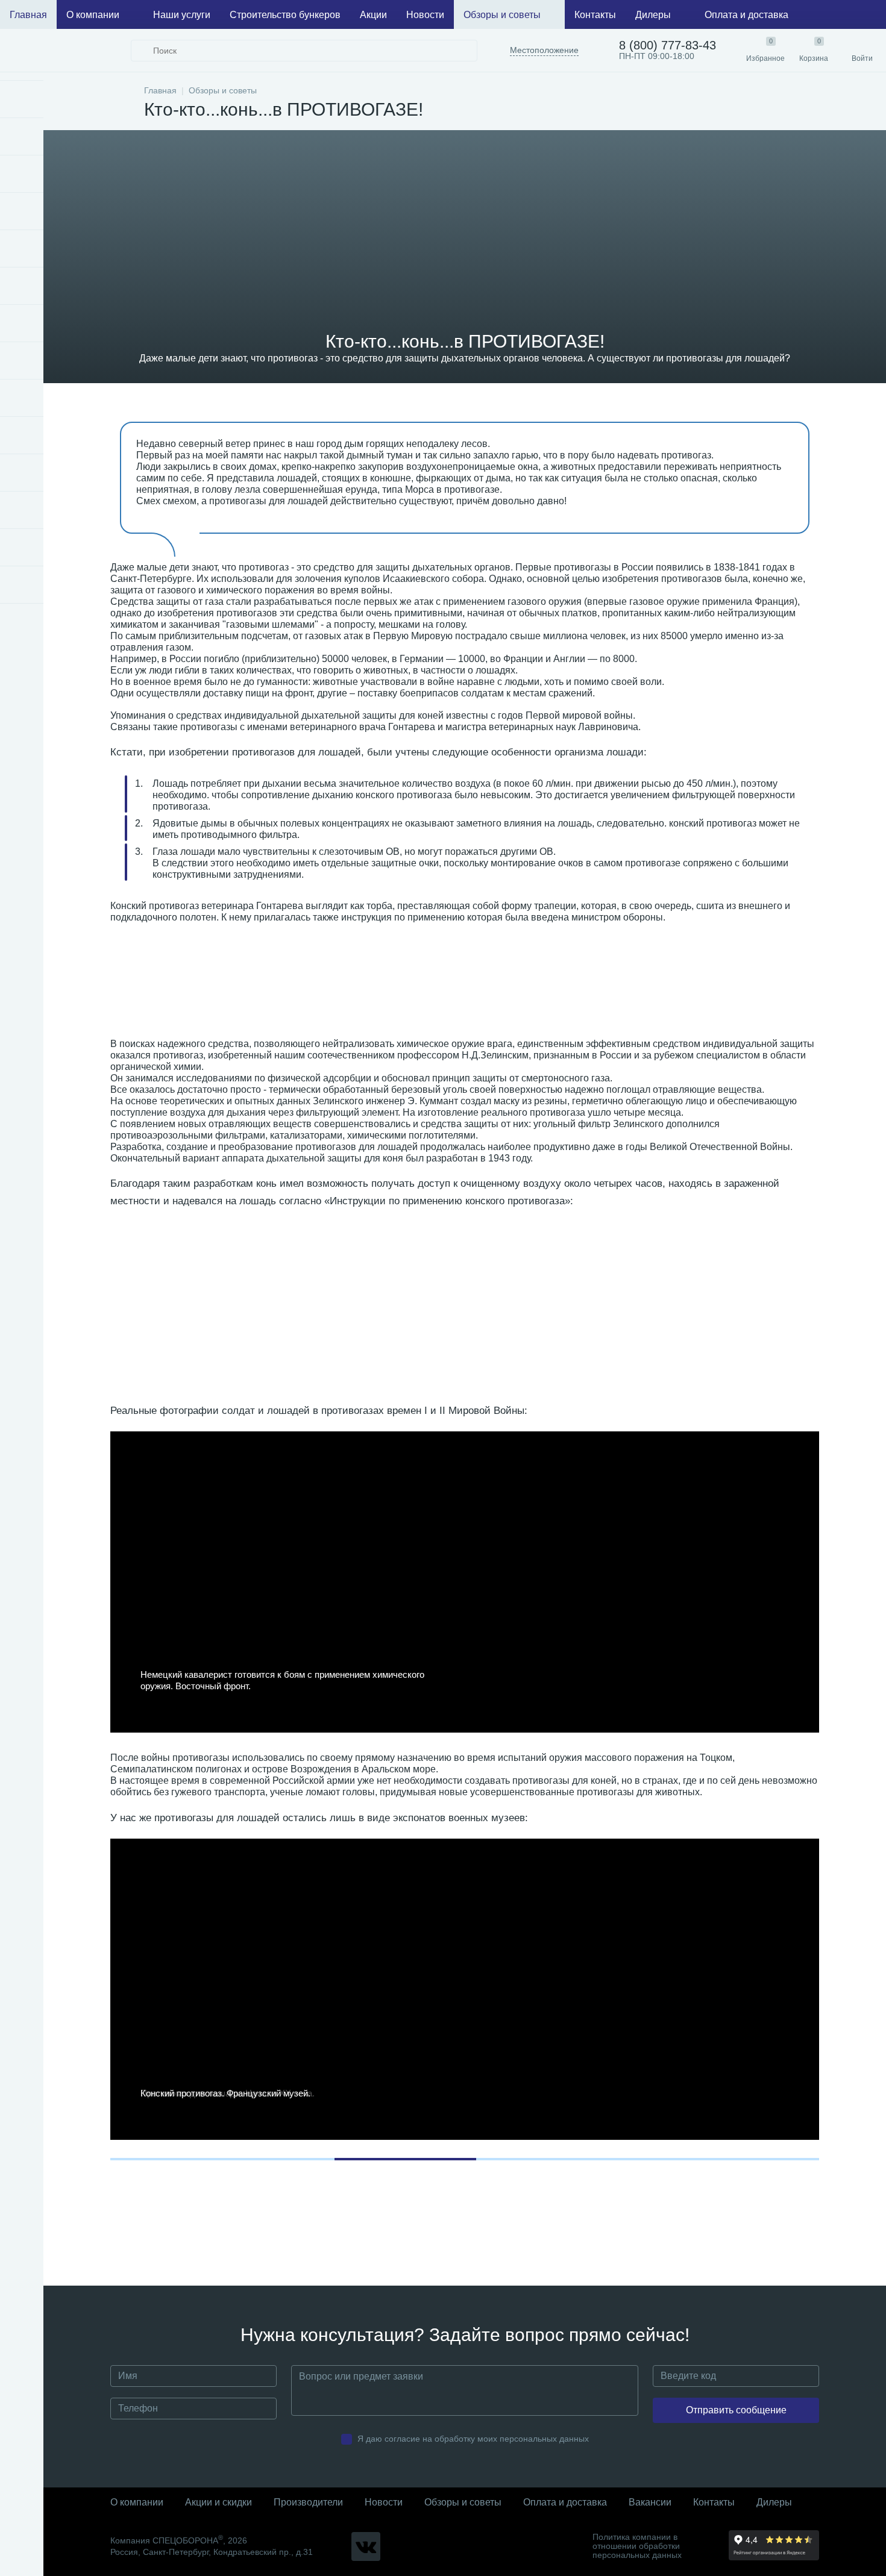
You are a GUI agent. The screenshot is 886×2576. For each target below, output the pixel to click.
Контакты (595, 15)
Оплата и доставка (746, 15)
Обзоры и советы (502, 15)
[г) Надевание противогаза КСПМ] (588, 1300)
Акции (373, 15)
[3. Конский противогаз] (540, 990)
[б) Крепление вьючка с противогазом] (350, 1300)
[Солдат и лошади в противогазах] (713, 990)
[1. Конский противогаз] (195, 990)
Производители (308, 2502)
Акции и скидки (218, 2502)
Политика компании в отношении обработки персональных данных (637, 2546)
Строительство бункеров (285, 15)
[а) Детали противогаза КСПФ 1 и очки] (203, 1300)
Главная (28, 15)
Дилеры (653, 15)
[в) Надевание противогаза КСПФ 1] (458, 1300)
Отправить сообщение (736, 2410)
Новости (425, 15)
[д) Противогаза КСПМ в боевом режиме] (730, 1300)
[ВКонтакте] (366, 2546)
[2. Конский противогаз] (368, 990)
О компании (93, 15)
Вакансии (650, 2502)
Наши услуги (182, 15)
